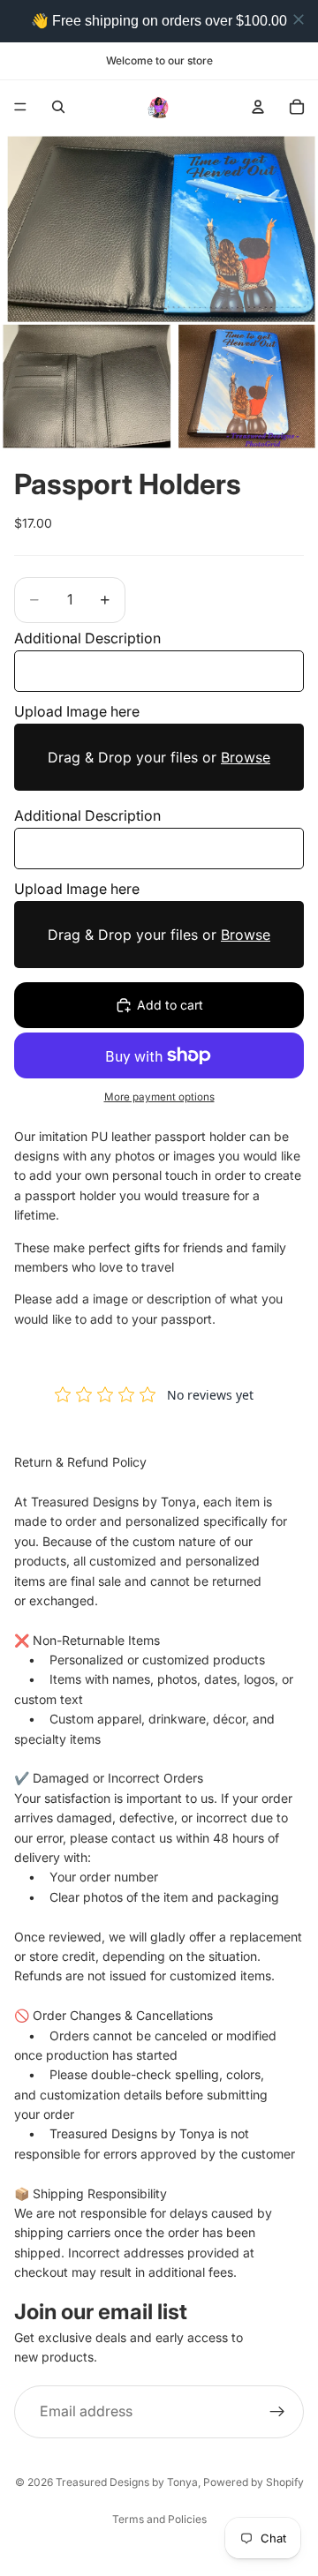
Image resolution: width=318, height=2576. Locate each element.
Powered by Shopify (254, 2482)
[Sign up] (277, 2411)
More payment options (159, 1097)
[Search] (58, 107)
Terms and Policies (159, 2519)
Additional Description (87, 638)
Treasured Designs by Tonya (127, 2482)
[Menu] (20, 107)
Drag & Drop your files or (159, 757)
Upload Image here (77, 711)
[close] (299, 19)
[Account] (258, 107)
